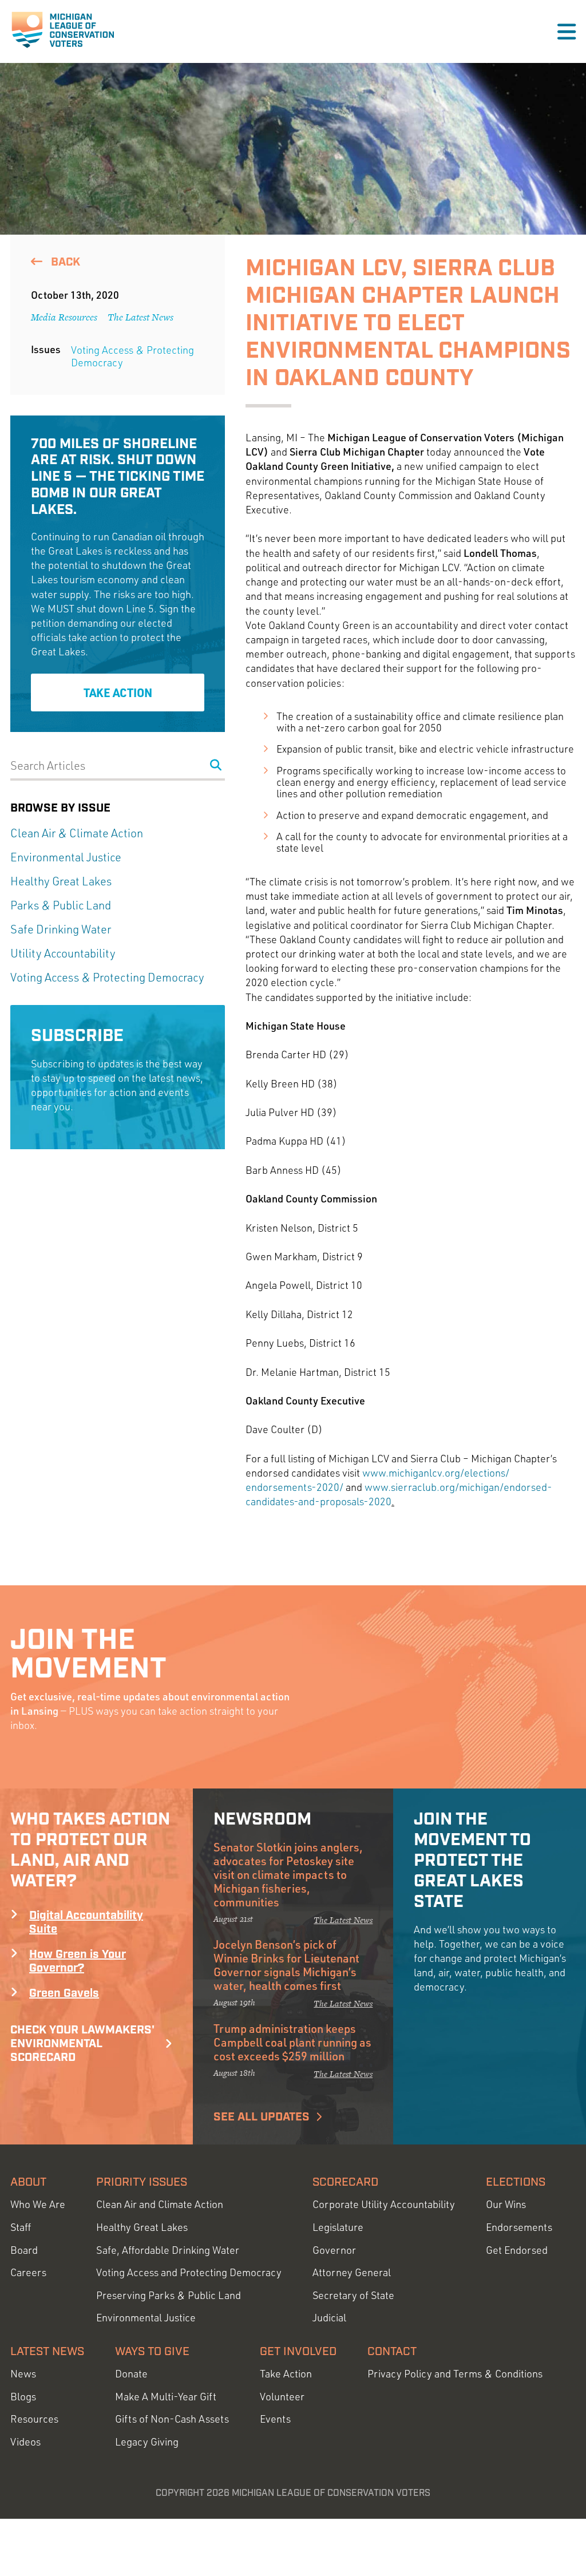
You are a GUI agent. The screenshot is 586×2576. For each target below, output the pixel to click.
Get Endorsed (517, 2250)
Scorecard (345, 2182)
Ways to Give (152, 2352)
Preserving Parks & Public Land (169, 2295)
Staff (21, 2227)
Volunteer (282, 2397)
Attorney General (352, 2272)
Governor (334, 2250)
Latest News (47, 2352)
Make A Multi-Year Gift (166, 2397)
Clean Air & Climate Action (77, 833)
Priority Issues (142, 2182)
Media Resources (64, 317)
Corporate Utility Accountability (384, 2204)
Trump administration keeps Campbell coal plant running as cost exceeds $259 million (292, 2042)
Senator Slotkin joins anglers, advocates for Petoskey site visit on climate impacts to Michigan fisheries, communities (288, 1874)
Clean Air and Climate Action (160, 2204)
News (23, 2374)
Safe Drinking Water (61, 929)
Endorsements (519, 2227)
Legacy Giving (147, 2442)
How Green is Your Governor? (78, 1961)
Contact (392, 2352)
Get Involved (298, 2352)
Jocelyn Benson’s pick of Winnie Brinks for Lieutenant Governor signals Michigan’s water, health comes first (286, 1965)
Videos (25, 2442)
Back (64, 262)
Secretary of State (353, 2295)
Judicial (329, 2318)
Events (275, 2419)
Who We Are (38, 2204)
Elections (516, 2182)
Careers (28, 2272)
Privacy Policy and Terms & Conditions (455, 2374)
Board (24, 2250)
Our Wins (506, 2204)
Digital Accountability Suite (86, 1922)
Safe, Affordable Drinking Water (168, 2250)
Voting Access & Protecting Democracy (132, 356)
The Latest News (140, 317)
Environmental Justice (66, 857)
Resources (34, 2419)
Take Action (118, 693)
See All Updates (262, 2117)
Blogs (23, 2397)
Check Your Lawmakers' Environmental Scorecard (82, 2044)
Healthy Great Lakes (61, 881)
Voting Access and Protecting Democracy (189, 2272)
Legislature (338, 2227)
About (28, 2182)
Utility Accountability (63, 953)
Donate (131, 2374)
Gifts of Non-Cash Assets (172, 2419)
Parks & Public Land (61, 905)
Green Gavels (64, 1993)
